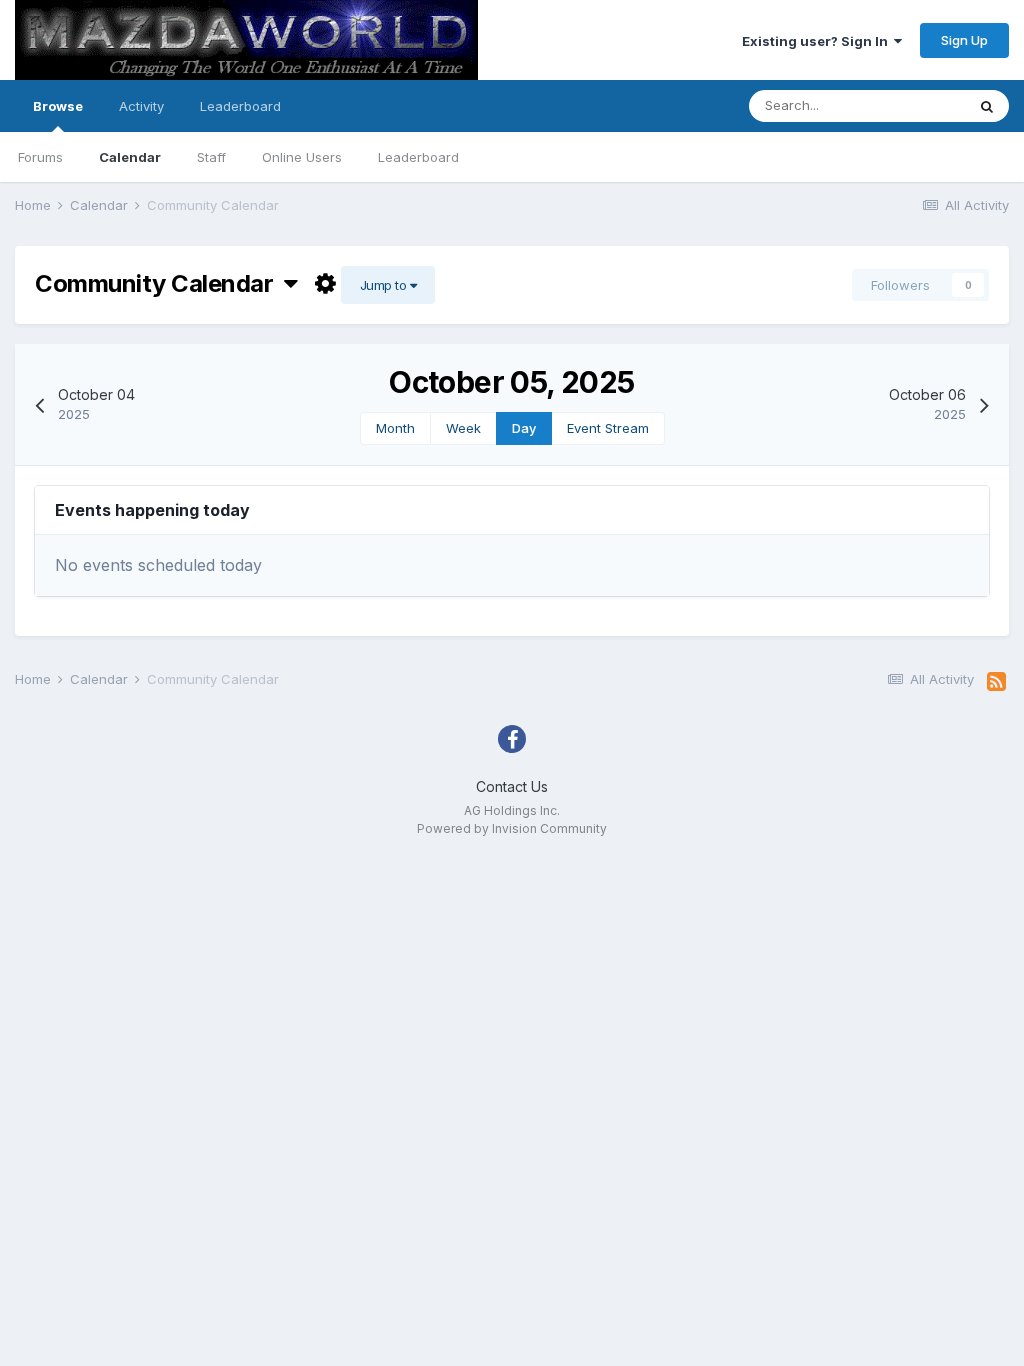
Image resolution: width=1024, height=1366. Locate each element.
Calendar (130, 157)
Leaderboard (418, 157)
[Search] (987, 106)
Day (524, 428)
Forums (40, 157)
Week (463, 428)
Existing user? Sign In (818, 41)
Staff (211, 157)
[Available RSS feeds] (996, 682)
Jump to (385, 285)
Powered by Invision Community (512, 828)
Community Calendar (159, 283)
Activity (141, 106)
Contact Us (512, 786)
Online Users (302, 157)
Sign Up (964, 40)
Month (395, 428)
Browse (58, 106)
